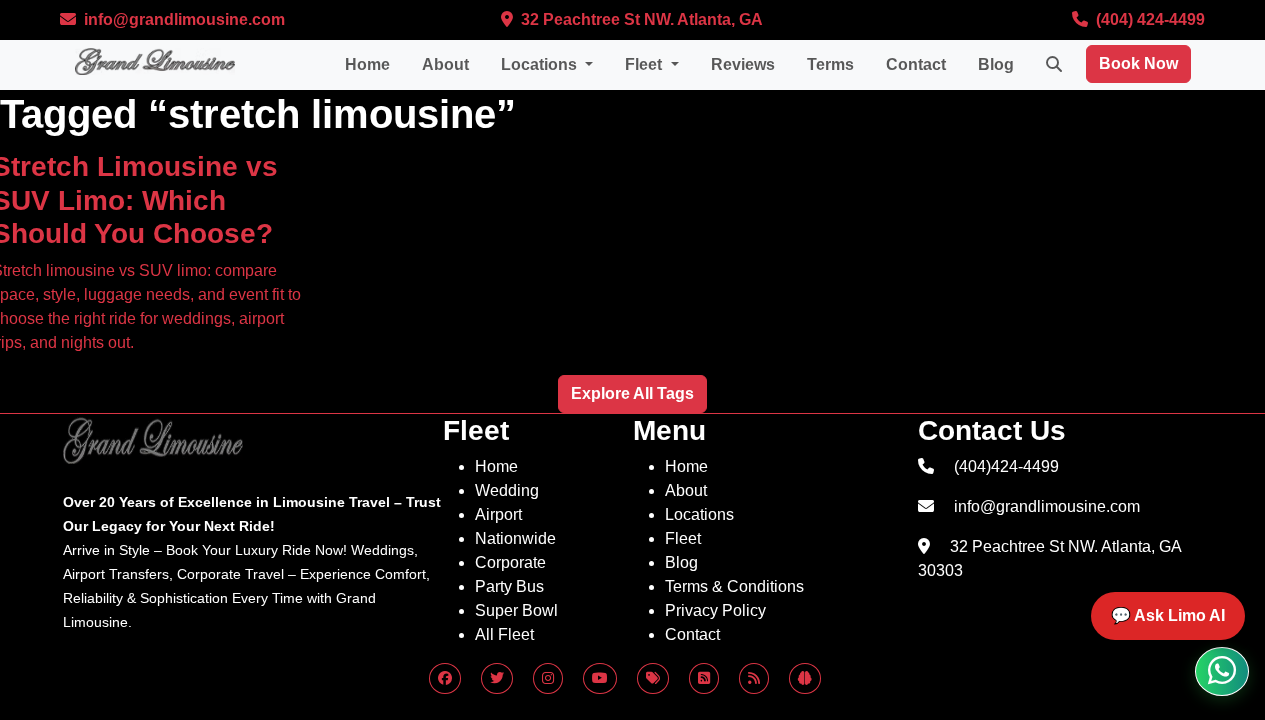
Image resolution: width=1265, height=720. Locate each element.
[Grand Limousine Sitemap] (754, 678)
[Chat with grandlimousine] (1222, 671)
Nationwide (515, 538)
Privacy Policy (715, 610)
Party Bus (509, 586)
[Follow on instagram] (548, 678)
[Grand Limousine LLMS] (805, 678)
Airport (498, 514)
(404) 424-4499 (1148, 19)
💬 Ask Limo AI (1168, 615)
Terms (830, 64)
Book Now (1138, 63)
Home (367, 64)
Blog (996, 64)
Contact (916, 64)
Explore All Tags (632, 393)
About (445, 64)
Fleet (683, 538)
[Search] (1054, 65)
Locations (699, 514)
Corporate (510, 562)
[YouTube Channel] (600, 678)
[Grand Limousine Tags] (653, 678)
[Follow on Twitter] (497, 678)
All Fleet (504, 634)
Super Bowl (516, 610)
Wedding (507, 490)
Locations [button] (541, 64)
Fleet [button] (645, 64)
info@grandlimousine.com (182, 19)
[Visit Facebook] (445, 678)
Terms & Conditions (734, 586)
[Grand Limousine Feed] (704, 678)
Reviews (743, 64)
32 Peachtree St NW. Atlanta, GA (640, 19)
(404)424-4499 (1006, 466)
